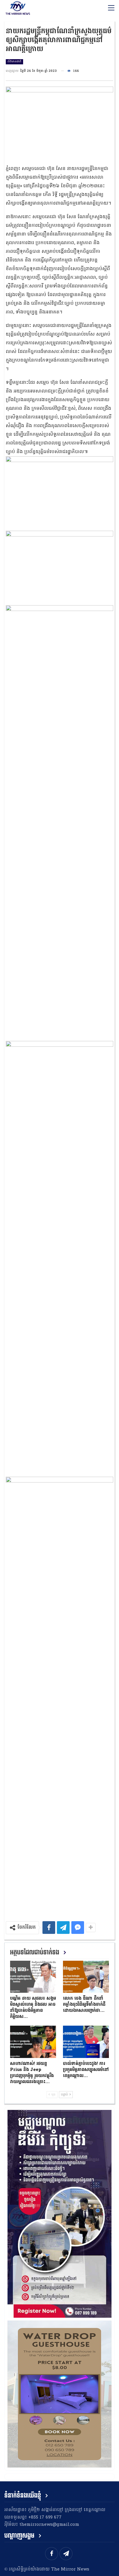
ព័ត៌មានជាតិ (14, 62)
